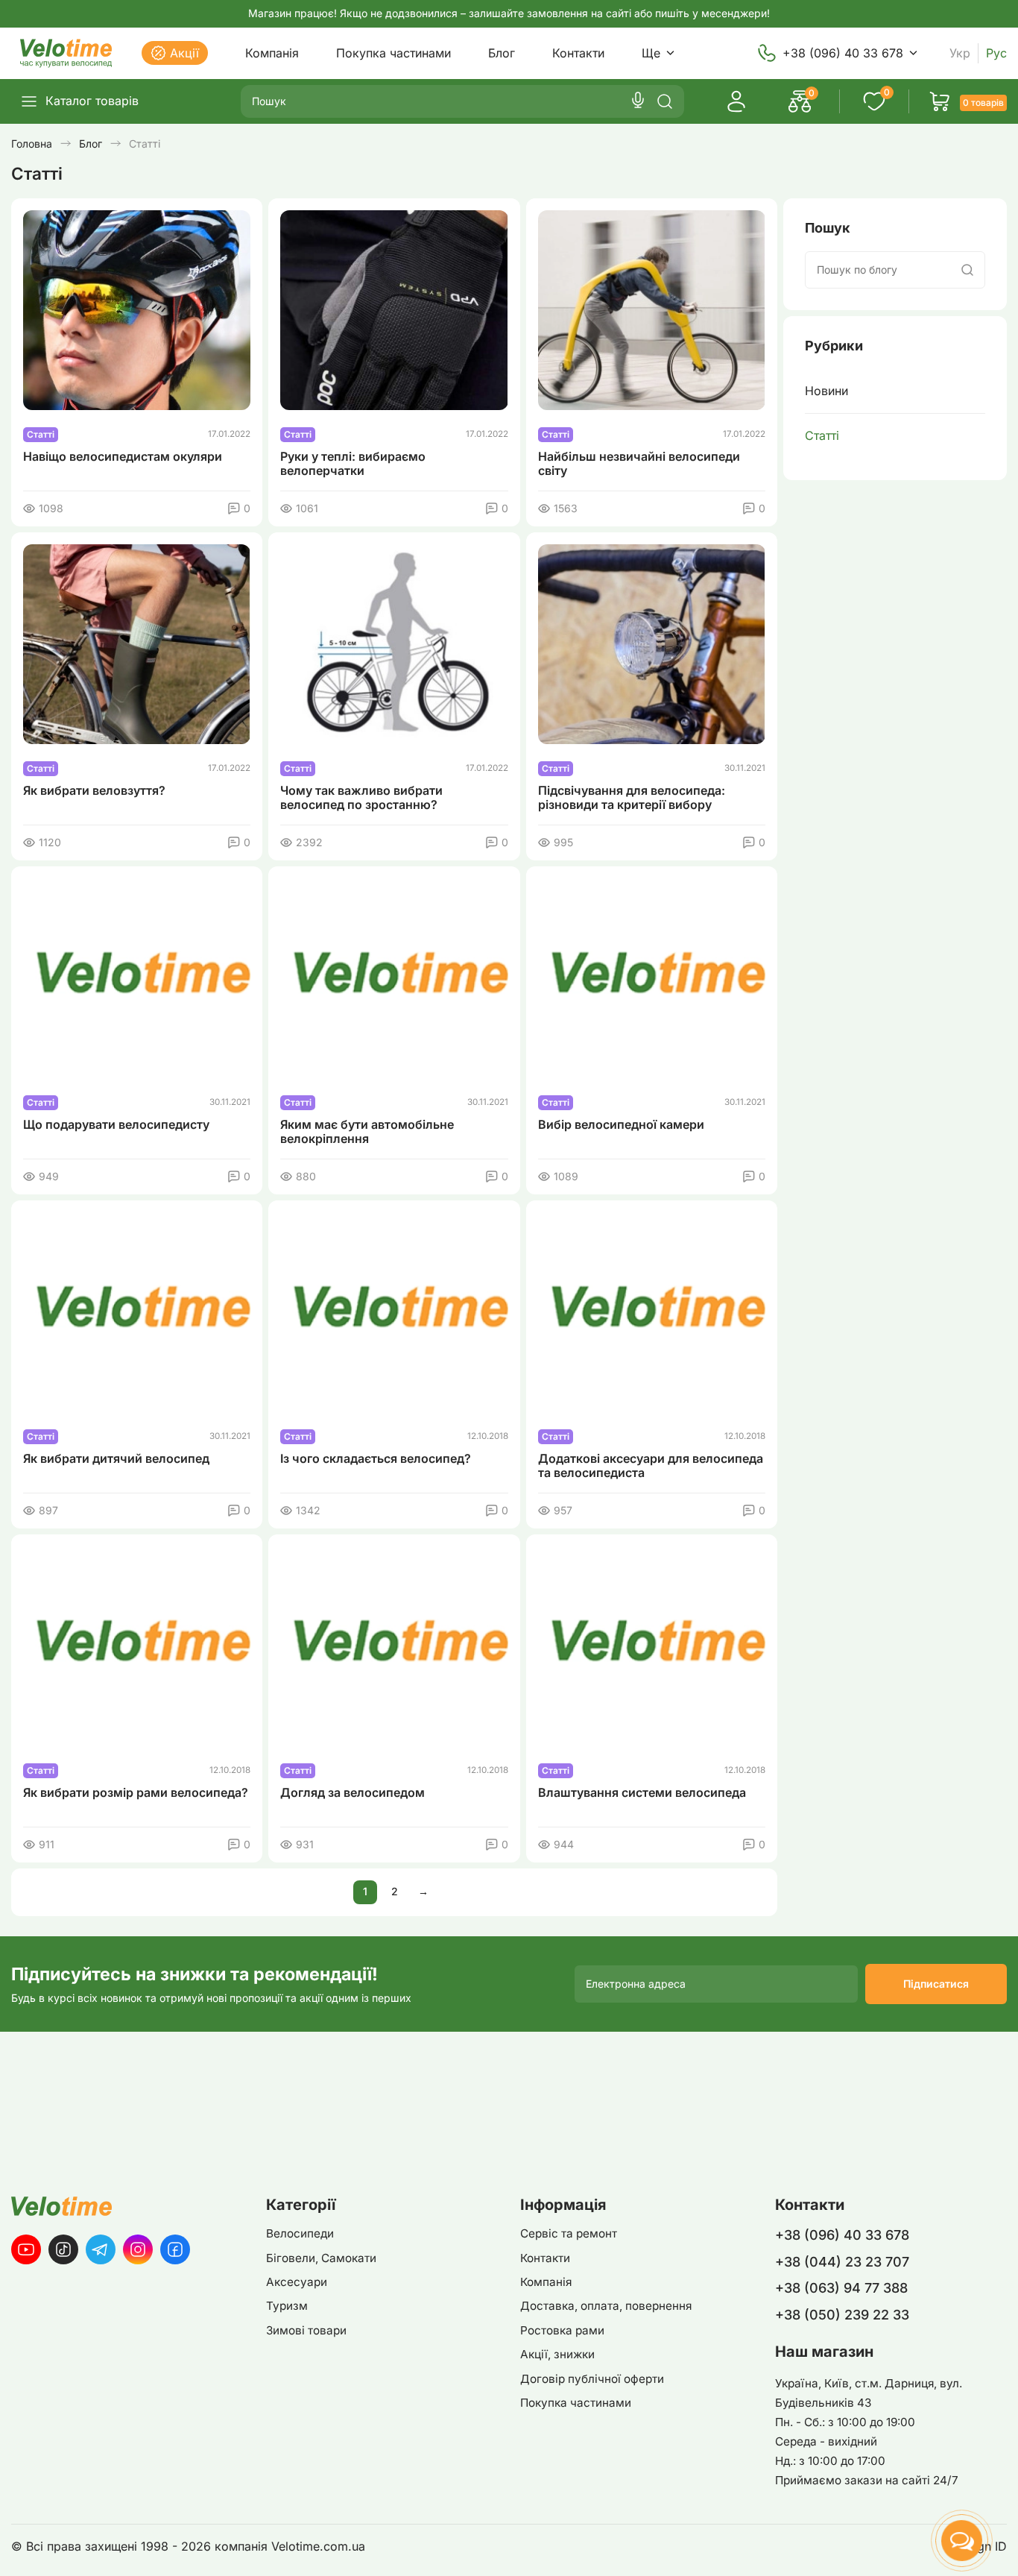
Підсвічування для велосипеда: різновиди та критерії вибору (632, 798)
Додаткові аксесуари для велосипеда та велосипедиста (651, 1466)
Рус (996, 53)
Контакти (578, 53)
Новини (826, 391)
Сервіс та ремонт (569, 2233)
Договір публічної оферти (592, 2379)
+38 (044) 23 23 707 (842, 2262)
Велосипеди (300, 2233)
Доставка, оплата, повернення (606, 2306)
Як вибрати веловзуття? (94, 791)
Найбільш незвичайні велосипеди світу (639, 464)
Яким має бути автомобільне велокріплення (367, 1132)
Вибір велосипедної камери (621, 1125)
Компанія (272, 53)
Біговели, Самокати (321, 2258)
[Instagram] (138, 2249)
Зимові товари (306, 2330)
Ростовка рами (562, 2330)
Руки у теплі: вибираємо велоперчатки (353, 464)
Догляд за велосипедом (352, 1793)
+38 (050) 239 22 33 (842, 2315)
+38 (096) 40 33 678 (843, 53)
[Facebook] (175, 2249)
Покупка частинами (393, 53)
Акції (184, 53)
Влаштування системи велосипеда (642, 1793)
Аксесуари (297, 2282)
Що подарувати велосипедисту (116, 1125)
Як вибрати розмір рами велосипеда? (136, 1793)
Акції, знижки (557, 2354)
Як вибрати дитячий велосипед (116, 1459)
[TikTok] (63, 2249)
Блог (502, 53)
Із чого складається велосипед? (376, 1459)
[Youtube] (26, 2249)
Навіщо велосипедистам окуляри (123, 457)
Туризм (287, 2306)
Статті (822, 435)
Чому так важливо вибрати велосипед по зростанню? (361, 798)
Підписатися (936, 1984)
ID (1001, 2547)
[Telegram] (101, 2249)
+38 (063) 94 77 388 (841, 2288)
